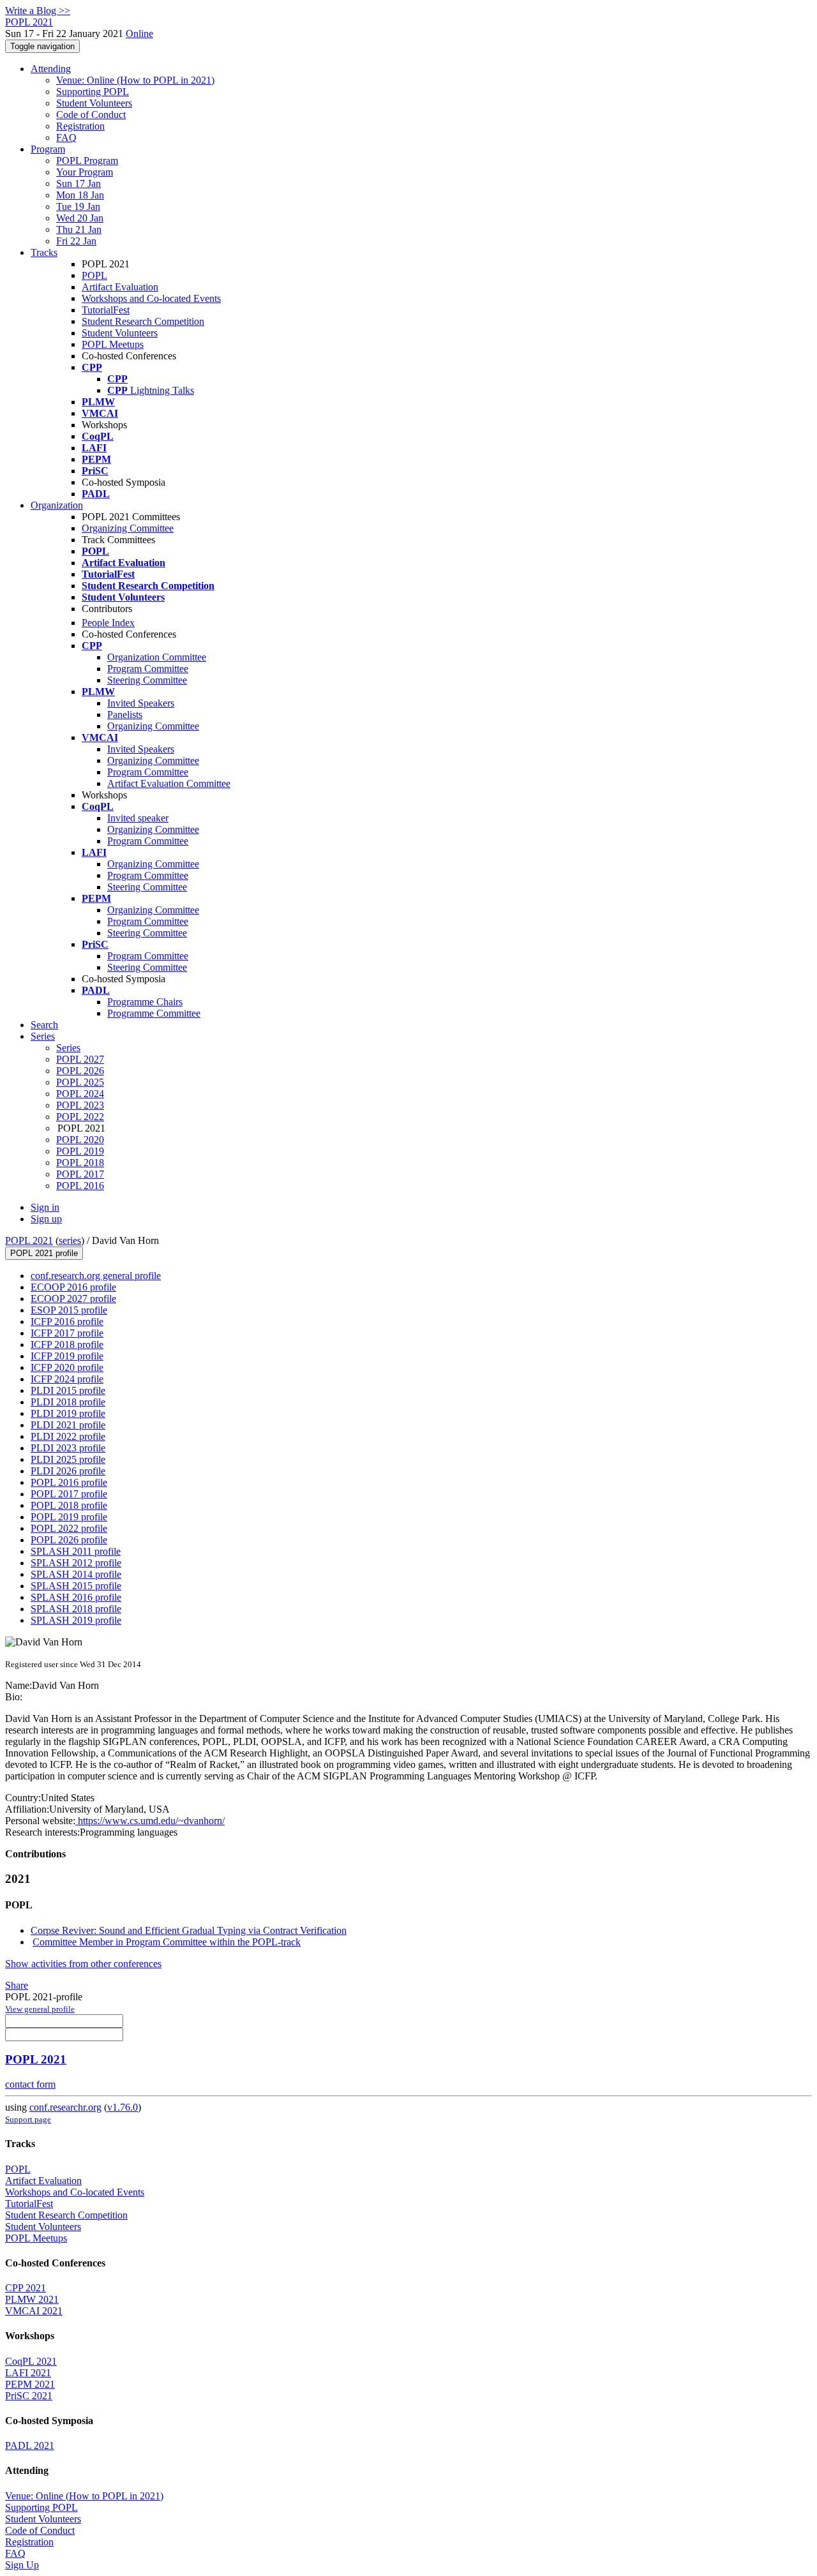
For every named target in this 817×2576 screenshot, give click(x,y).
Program (48, 149)
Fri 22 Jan (76, 241)
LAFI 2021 (28, 2373)
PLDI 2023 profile (68, 1448)
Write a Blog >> (38, 11)
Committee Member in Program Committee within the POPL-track (167, 1942)
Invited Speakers (141, 703)
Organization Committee (157, 657)
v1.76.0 (123, 2107)
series (70, 1240)
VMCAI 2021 (34, 2311)
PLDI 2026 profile (68, 1471)
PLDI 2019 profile (68, 1413)
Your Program (85, 172)
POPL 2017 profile (69, 1494)
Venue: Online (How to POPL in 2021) (135, 80)
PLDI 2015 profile (68, 1390)
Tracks (44, 252)
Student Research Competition (143, 321)
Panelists (125, 715)
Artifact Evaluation (120, 287)
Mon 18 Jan (80, 195)
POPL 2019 (80, 1151)
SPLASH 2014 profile (76, 1574)
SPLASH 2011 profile (76, 1551)
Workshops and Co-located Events (151, 298)
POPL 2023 (80, 1105)
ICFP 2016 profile (67, 1322)
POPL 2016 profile (69, 1482)
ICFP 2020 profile (67, 1367)
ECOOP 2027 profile (73, 1299)
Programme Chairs (145, 1002)
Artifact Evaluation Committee (169, 783)
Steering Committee (147, 680)
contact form (30, 2084)
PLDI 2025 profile (68, 1459)
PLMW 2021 (32, 2299)
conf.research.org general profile (96, 1276)
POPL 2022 (80, 1117)
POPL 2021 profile (44, 1253)
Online (139, 34)
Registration (80, 126)
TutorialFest (106, 310)
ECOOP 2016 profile (73, 1287)
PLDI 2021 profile (68, 1425)
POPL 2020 (80, 1140)
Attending (51, 69)
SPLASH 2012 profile (76, 1563)
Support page (28, 2119)
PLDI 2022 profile (68, 1436)
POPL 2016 (80, 1186)
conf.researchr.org (65, 2107)
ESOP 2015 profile (69, 1310)
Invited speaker (138, 818)
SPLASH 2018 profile (76, 1609)
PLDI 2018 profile (68, 1402)
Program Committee (148, 669)
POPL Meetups (113, 344)
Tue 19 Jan (78, 206)
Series (68, 1048)
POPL (94, 275)
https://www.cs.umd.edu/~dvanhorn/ (150, 1821)
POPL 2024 (80, 1094)
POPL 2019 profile (69, 1517)
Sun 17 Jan (79, 183)
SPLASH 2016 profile (76, 1597)
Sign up (46, 1219)
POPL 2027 (80, 1059)
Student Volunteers (94, 103)
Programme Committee (154, 1013)
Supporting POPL (93, 92)
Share (17, 1985)
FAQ (66, 138)
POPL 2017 (80, 1174)
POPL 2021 (29, 1240)
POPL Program (87, 161)
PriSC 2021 (29, 2396)
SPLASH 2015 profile (76, 1586)
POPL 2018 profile (69, 1505)
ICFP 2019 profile (67, 1356)
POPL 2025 (80, 1082)
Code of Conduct (91, 115)
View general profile (40, 2009)
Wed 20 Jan (80, 218)
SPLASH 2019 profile (76, 1620)
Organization (57, 505)
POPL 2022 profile (69, 1528)
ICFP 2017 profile (67, 1333)
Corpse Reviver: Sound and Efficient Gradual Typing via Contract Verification (189, 1930)
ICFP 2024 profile (67, 1379)
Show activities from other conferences (83, 1964)
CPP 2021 (26, 2288)
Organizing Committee (128, 528)
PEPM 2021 (30, 2384)
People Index (108, 623)
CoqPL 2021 (31, 2361)
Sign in (45, 1207)
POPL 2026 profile (69, 1540)
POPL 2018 (80, 1163)
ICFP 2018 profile (67, 1344)
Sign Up (22, 2565)
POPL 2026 (80, 1071)
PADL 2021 (30, 2445)
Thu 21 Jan (79, 229)
